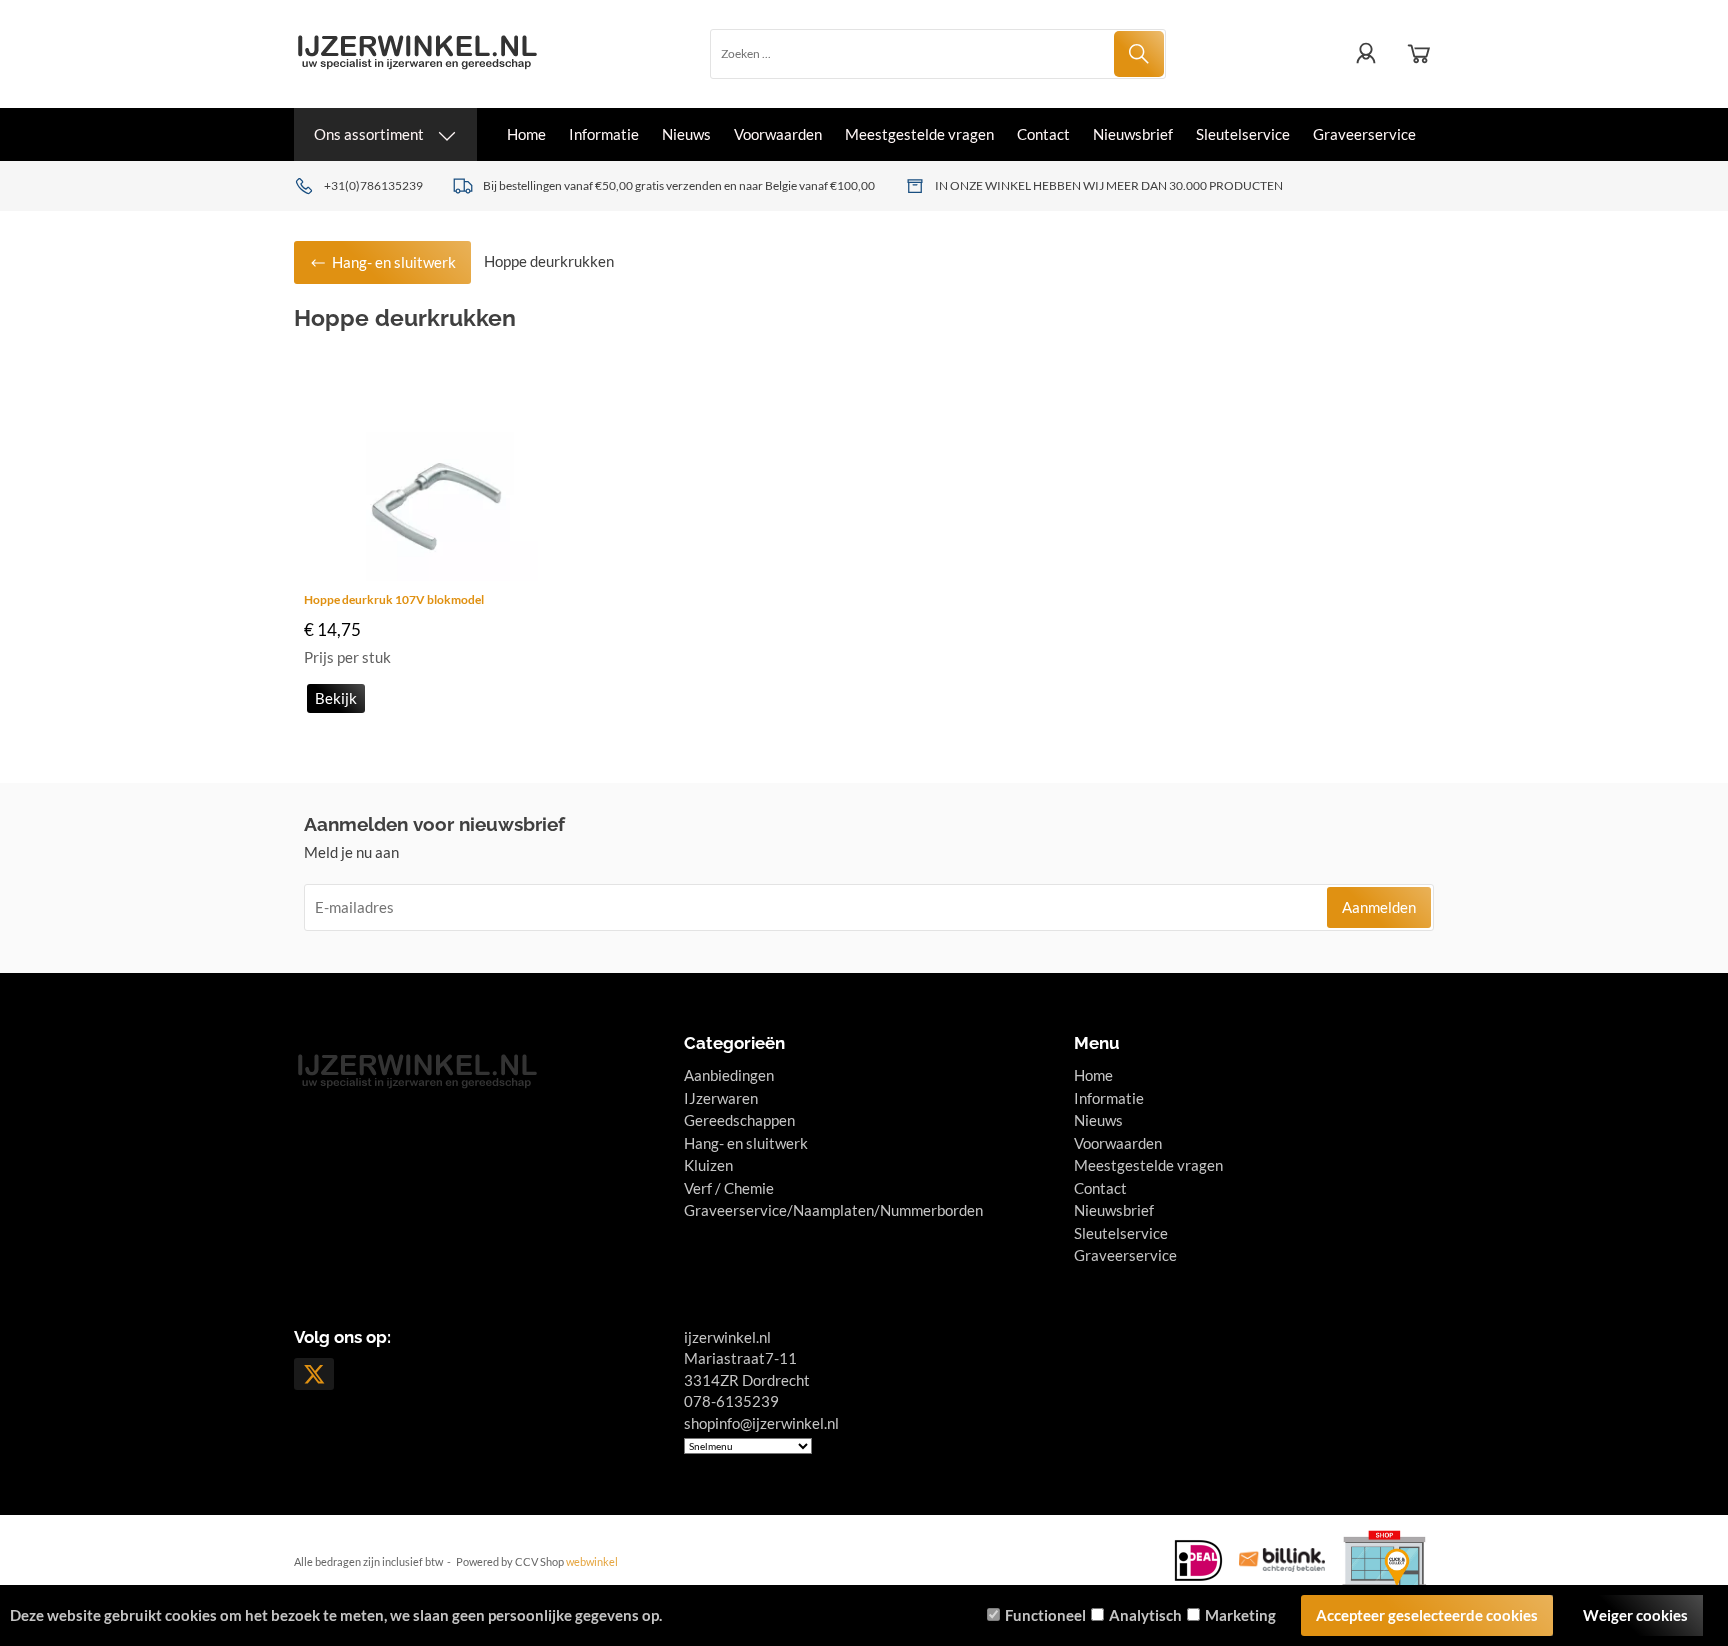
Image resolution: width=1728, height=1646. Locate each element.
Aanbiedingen (729, 1075)
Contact (1043, 134)
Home (526, 134)
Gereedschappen (739, 1120)
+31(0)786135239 (373, 185)
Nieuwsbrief (1133, 134)
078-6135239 (731, 1401)
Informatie (604, 134)
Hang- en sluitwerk (746, 1143)
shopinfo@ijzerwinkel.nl (761, 1423)
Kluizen (708, 1165)
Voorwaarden (778, 134)
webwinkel (592, 1561)
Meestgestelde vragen (919, 134)
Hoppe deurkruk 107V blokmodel (394, 599)
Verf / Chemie (729, 1188)
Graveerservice (1364, 134)
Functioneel (1045, 1615)
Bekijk (336, 698)
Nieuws (686, 134)
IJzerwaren (721, 1098)
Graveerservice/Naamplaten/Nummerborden (833, 1210)
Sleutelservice (1243, 134)
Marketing (1240, 1615)
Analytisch (1145, 1615)
